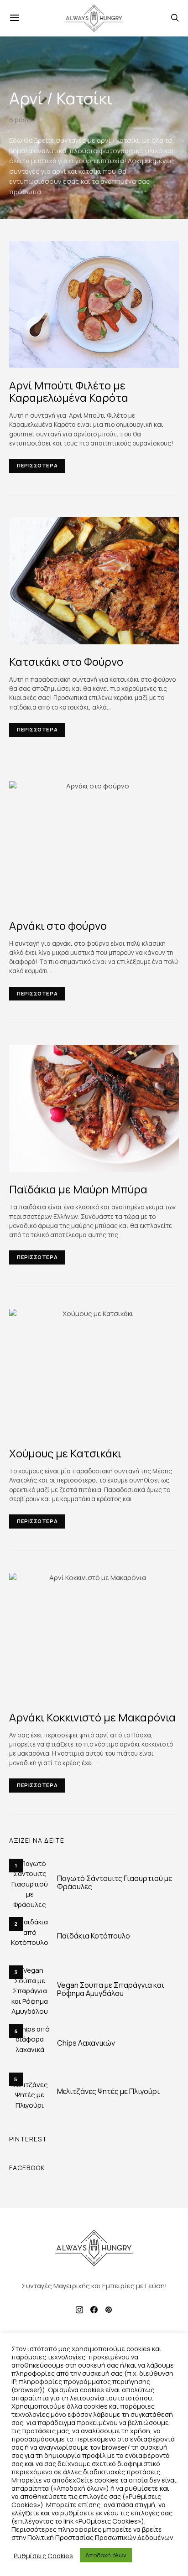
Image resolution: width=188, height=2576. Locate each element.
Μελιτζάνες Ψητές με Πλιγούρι (108, 2091)
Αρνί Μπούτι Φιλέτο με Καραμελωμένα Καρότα (69, 391)
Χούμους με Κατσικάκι (65, 1453)
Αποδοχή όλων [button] (106, 2555)
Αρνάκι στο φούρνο (58, 925)
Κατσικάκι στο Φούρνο (66, 661)
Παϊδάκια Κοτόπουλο (94, 1936)
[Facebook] (94, 2310)
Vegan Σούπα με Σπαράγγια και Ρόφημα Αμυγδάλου (111, 1989)
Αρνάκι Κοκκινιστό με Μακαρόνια (92, 1717)
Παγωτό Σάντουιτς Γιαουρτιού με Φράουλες (115, 1882)
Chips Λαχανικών (86, 2043)
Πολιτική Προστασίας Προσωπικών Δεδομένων (100, 2537)
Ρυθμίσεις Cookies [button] (43, 2555)
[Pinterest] (109, 2310)
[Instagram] (79, 2310)
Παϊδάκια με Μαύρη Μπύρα (78, 1189)
